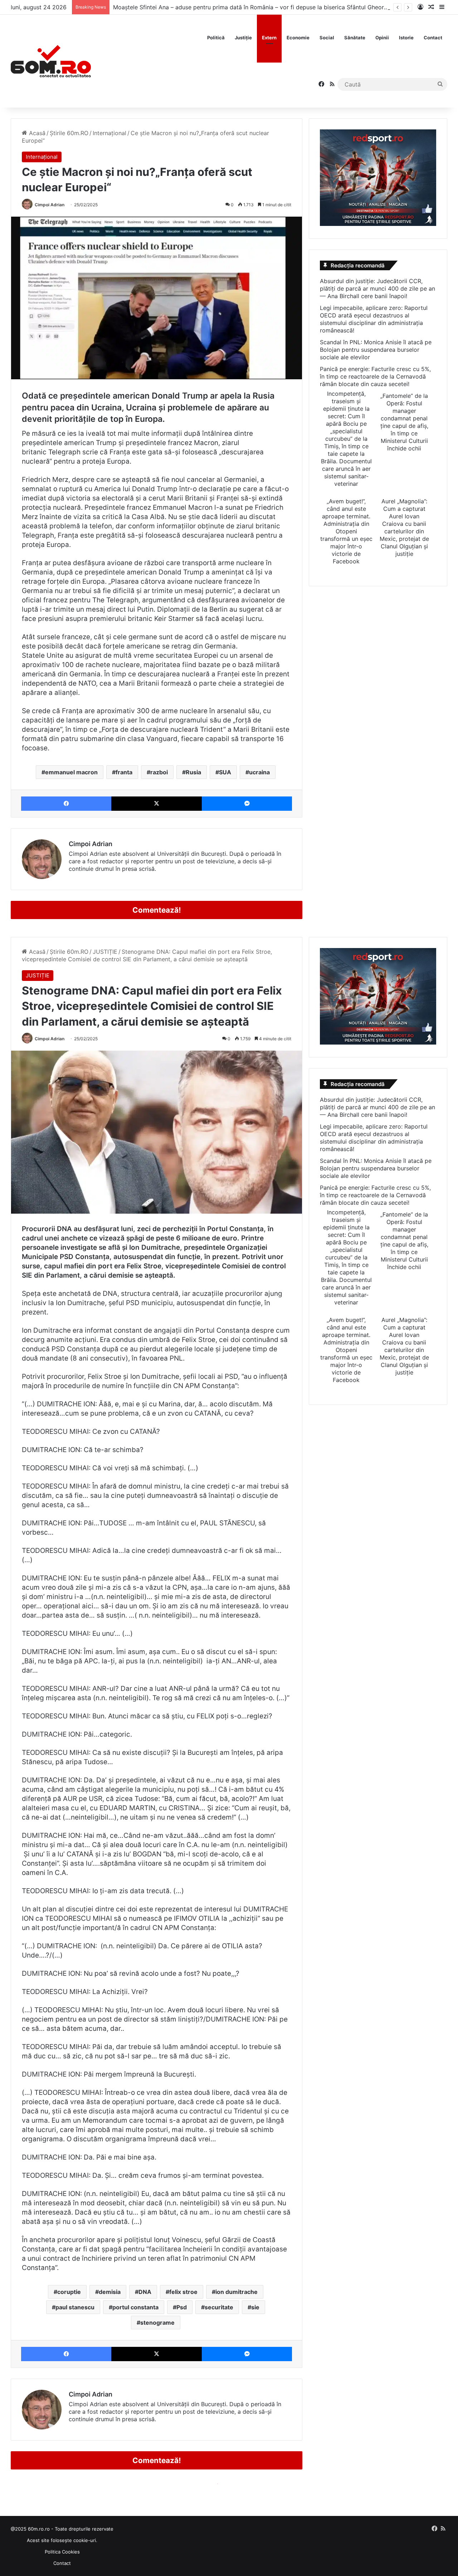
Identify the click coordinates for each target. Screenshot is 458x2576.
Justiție (243, 38)
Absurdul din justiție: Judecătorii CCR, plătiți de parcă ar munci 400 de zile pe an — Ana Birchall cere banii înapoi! (377, 288)
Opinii (382, 38)
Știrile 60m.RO (69, 133)
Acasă (36, 133)
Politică (216, 38)
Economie (298, 38)
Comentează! (157, 910)
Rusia (193, 772)
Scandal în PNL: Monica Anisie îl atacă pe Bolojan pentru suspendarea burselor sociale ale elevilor (376, 350)
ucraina (259, 772)
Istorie (406, 38)
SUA (225, 772)
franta (124, 772)
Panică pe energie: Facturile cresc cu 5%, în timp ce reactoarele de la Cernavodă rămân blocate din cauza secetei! (375, 376)
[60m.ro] (51, 61)
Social (327, 38)
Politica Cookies (62, 2552)
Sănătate (355, 38)
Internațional (109, 133)
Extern (269, 38)
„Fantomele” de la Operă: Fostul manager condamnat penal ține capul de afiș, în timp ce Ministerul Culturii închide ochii (404, 422)
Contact (433, 38)
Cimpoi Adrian (50, 205)
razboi (159, 772)
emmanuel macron (71, 772)
